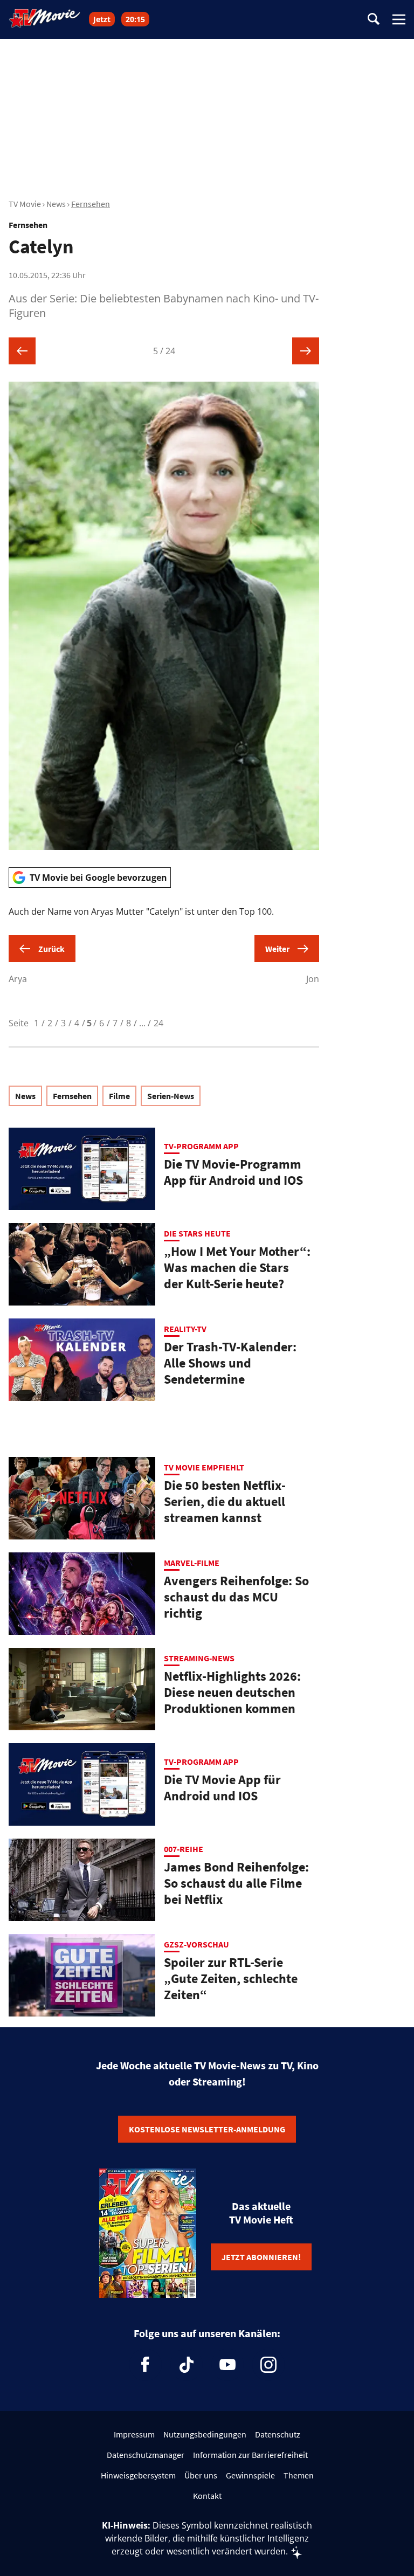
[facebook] (146, 2365)
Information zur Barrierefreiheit (250, 2455)
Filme (119, 1096)
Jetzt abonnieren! (261, 2257)
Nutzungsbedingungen (205, 2434)
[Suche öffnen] (374, 20)
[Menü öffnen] (399, 19)
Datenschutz (278, 2434)
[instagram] (268, 2365)
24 (158, 1023)
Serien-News (171, 1096)
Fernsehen (91, 204)
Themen (299, 2475)
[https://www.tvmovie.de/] (45, 18)
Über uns (201, 2475)
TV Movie (25, 204)
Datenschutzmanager (146, 2455)
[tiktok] (187, 2365)
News (56, 204)
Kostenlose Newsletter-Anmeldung (207, 2129)
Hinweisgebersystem (138, 2475)
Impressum (134, 2434)
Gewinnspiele (250, 2475)
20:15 (135, 19)
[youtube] (227, 2365)
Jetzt (102, 19)
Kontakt (207, 2496)
